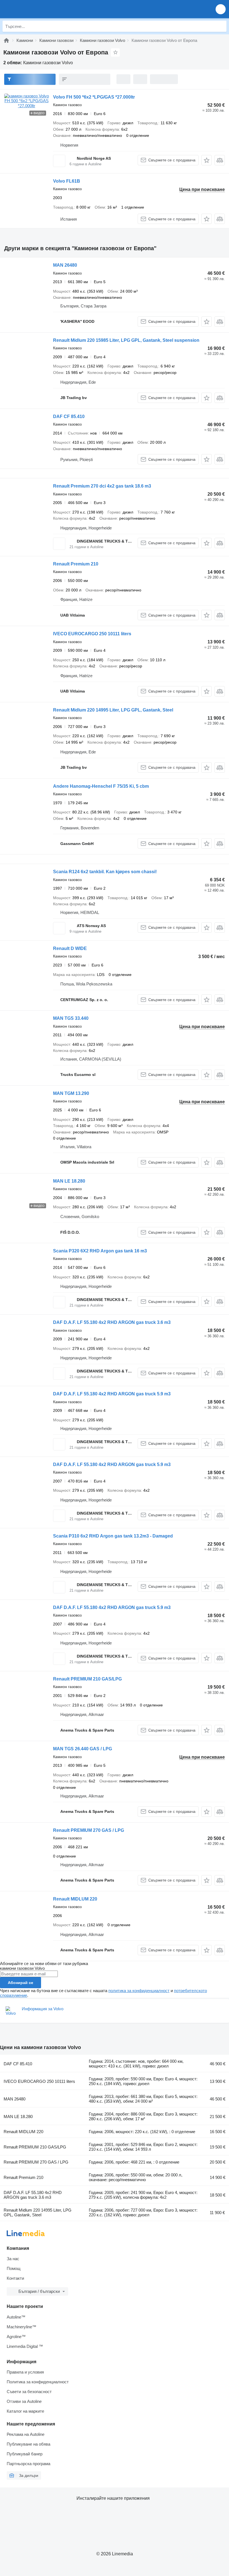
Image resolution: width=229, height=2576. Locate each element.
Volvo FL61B (67, 181)
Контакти (15, 2278)
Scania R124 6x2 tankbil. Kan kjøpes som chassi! (105, 872)
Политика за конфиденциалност (38, 2382)
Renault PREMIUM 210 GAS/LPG (87, 1679)
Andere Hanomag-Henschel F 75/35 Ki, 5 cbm (101, 786)
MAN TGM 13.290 (71, 1093)
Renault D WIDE (70, 948)
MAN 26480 (65, 265)
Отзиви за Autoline (24, 2401)
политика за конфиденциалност (139, 1991)
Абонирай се (21, 1983)
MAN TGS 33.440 (71, 1018)
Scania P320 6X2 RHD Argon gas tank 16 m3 (100, 1251)
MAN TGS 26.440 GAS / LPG (83, 1749)
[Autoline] (6, 40)
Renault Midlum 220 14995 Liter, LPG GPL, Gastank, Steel (113, 710)
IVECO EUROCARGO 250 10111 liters (92, 634)
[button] (221, 9)
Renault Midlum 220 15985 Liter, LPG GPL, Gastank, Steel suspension (126, 340)
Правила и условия (25, 2372)
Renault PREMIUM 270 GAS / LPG (89, 1830)
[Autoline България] (36, 9)
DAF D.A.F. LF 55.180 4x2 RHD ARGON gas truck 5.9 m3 (112, 1394)
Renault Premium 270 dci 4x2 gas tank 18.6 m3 (102, 486)
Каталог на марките (25, 2411)
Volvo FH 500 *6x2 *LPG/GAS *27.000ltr (94, 97)
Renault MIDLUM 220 (75, 1899)
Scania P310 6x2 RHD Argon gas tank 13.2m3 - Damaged (113, 1536)
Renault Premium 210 (76, 564)
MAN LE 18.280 (69, 1181)
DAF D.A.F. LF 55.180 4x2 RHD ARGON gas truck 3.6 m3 (112, 1322)
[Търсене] (221, 26)
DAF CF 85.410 (69, 416)
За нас (13, 2259)
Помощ (14, 2268)
